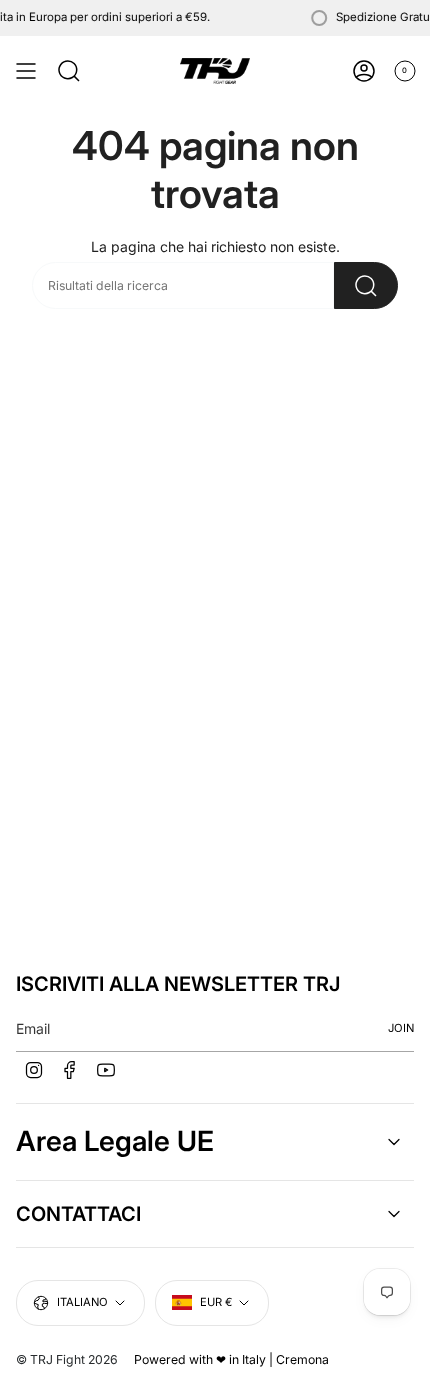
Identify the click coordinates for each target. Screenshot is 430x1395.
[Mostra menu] (26, 71)
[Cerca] (366, 285)
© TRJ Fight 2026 (67, 1359)
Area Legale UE (115, 1141)
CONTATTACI (78, 1214)
